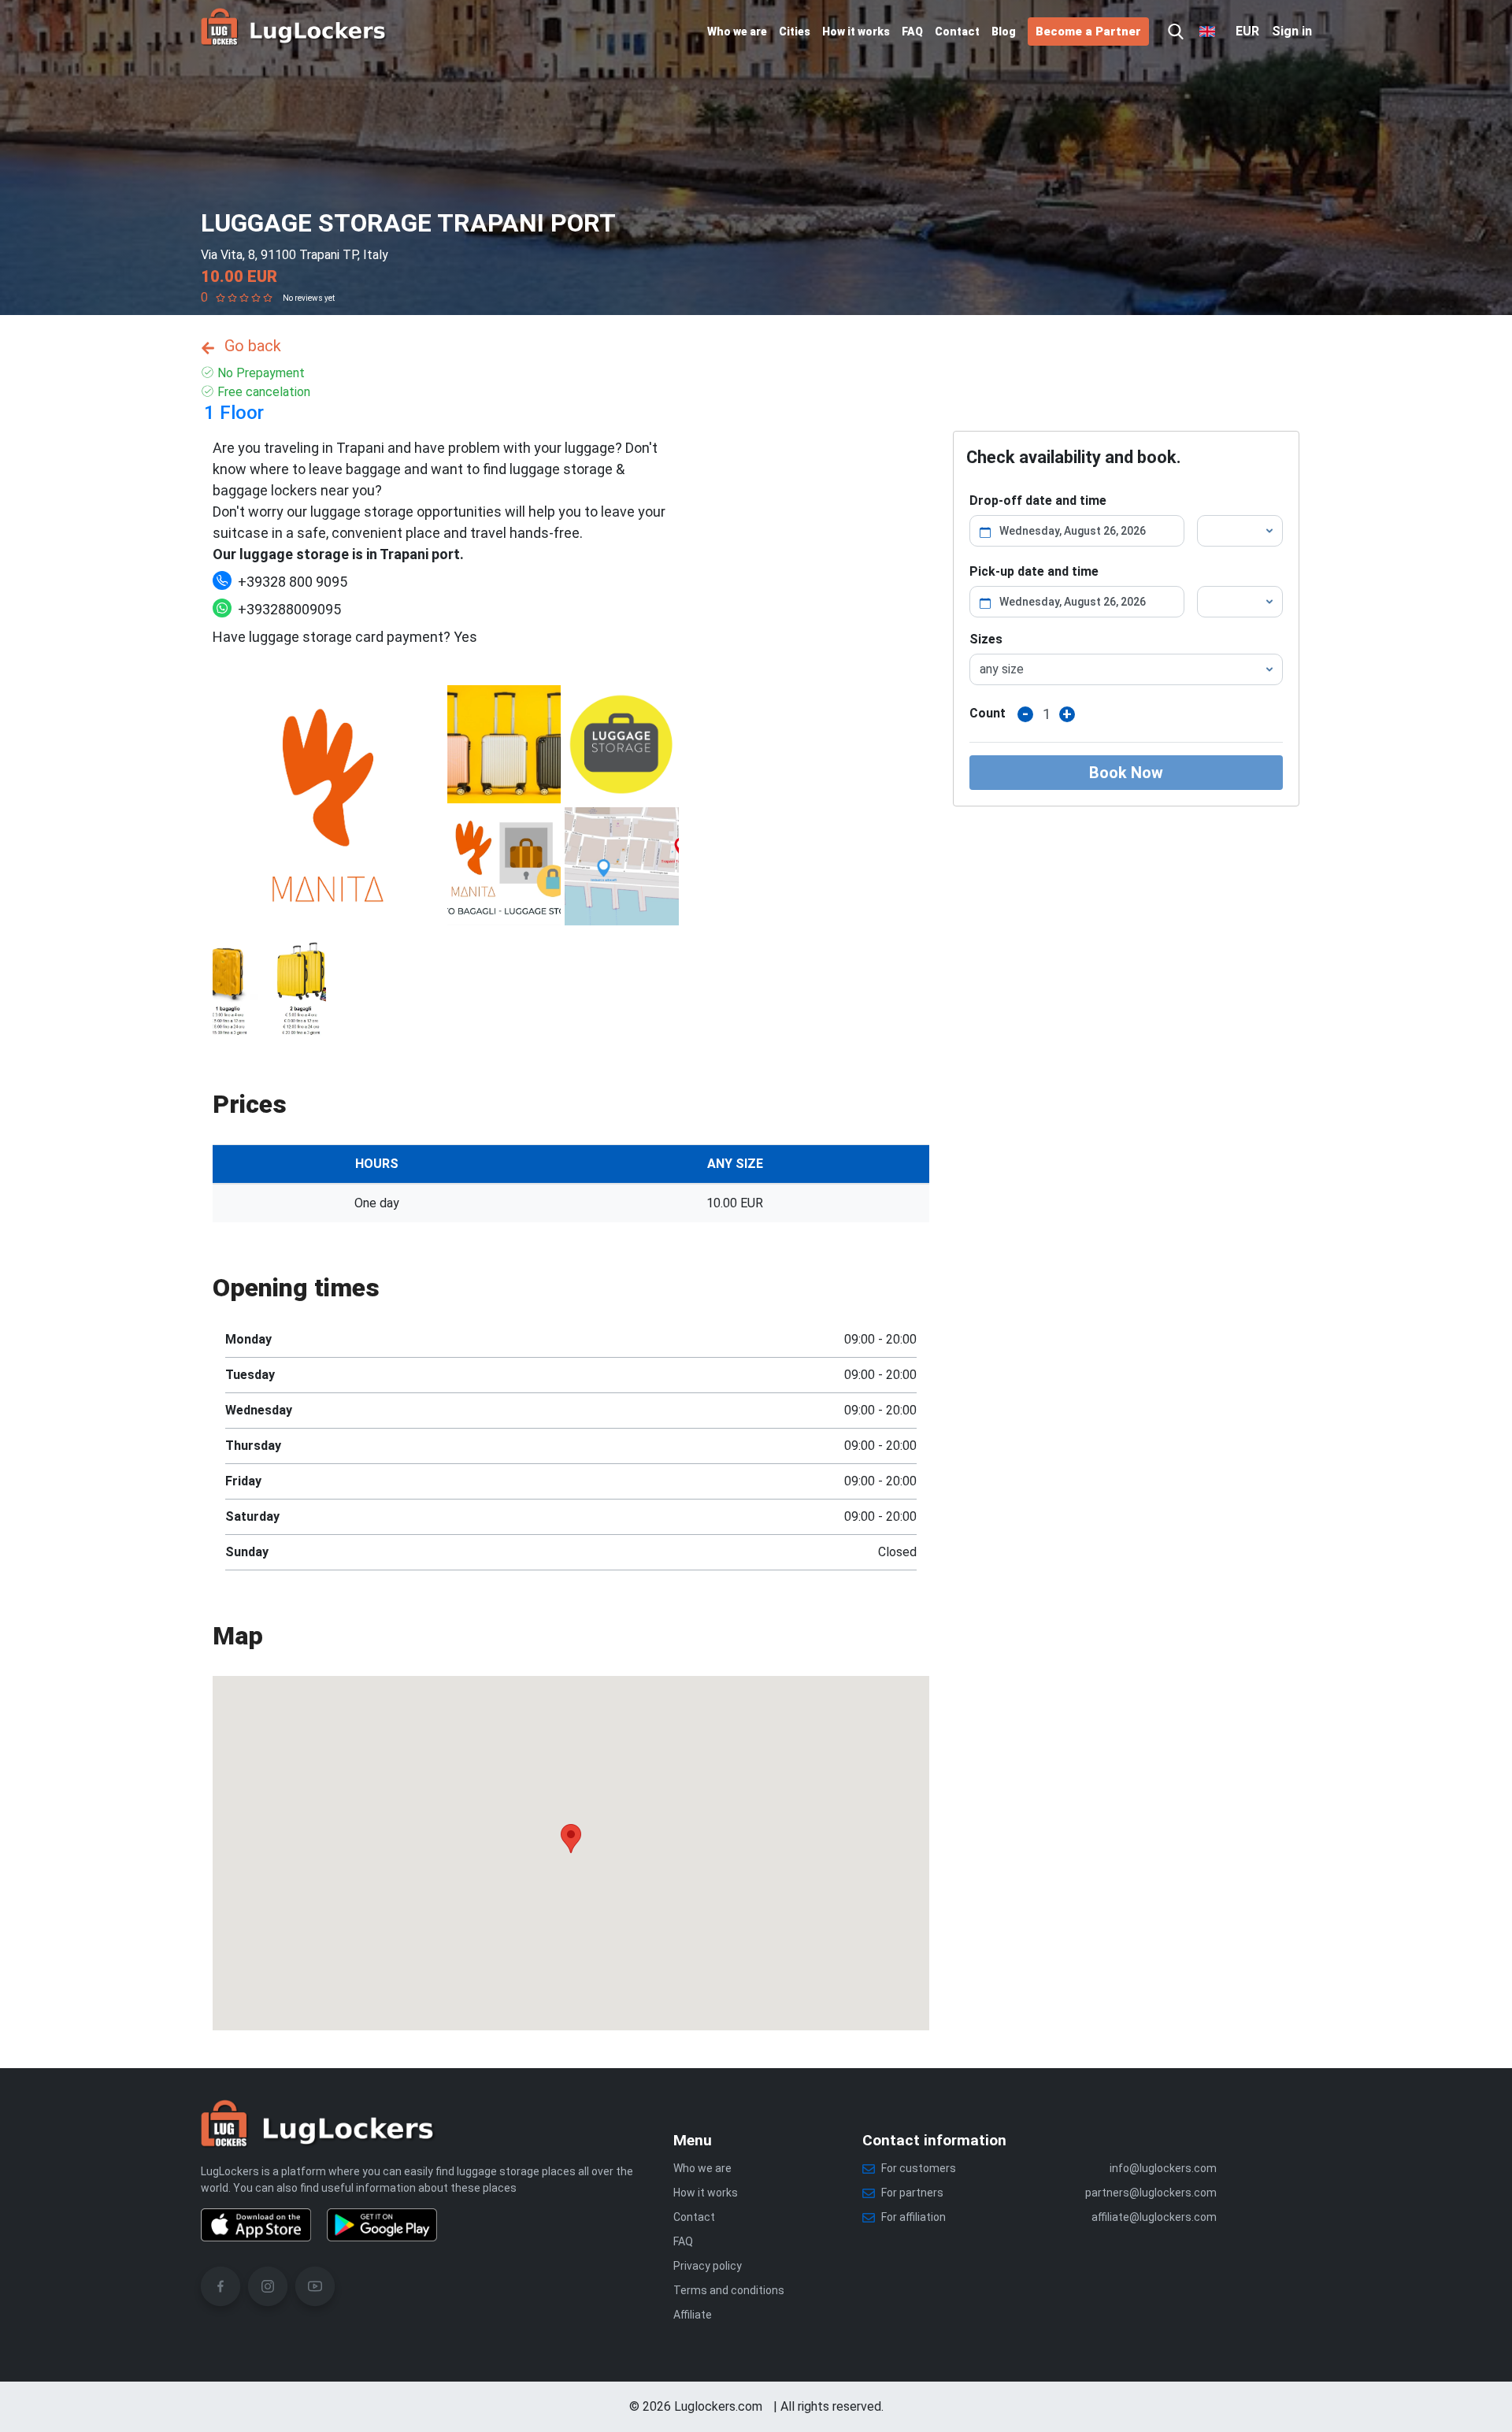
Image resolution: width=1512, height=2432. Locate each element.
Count (988, 713)
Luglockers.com (718, 2406)
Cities (795, 32)
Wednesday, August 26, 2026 (1073, 531)
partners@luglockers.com (1151, 2193)
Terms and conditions (729, 2290)
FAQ (912, 32)
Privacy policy (708, 2266)
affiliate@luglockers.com (1154, 2217)
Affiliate (693, 2315)
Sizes (986, 639)
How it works (856, 32)
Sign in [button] (1292, 31)
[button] (1176, 32)
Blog (1004, 32)
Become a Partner (1088, 32)
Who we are (737, 32)
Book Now (1126, 773)
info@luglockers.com (1163, 2168)
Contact (957, 32)
